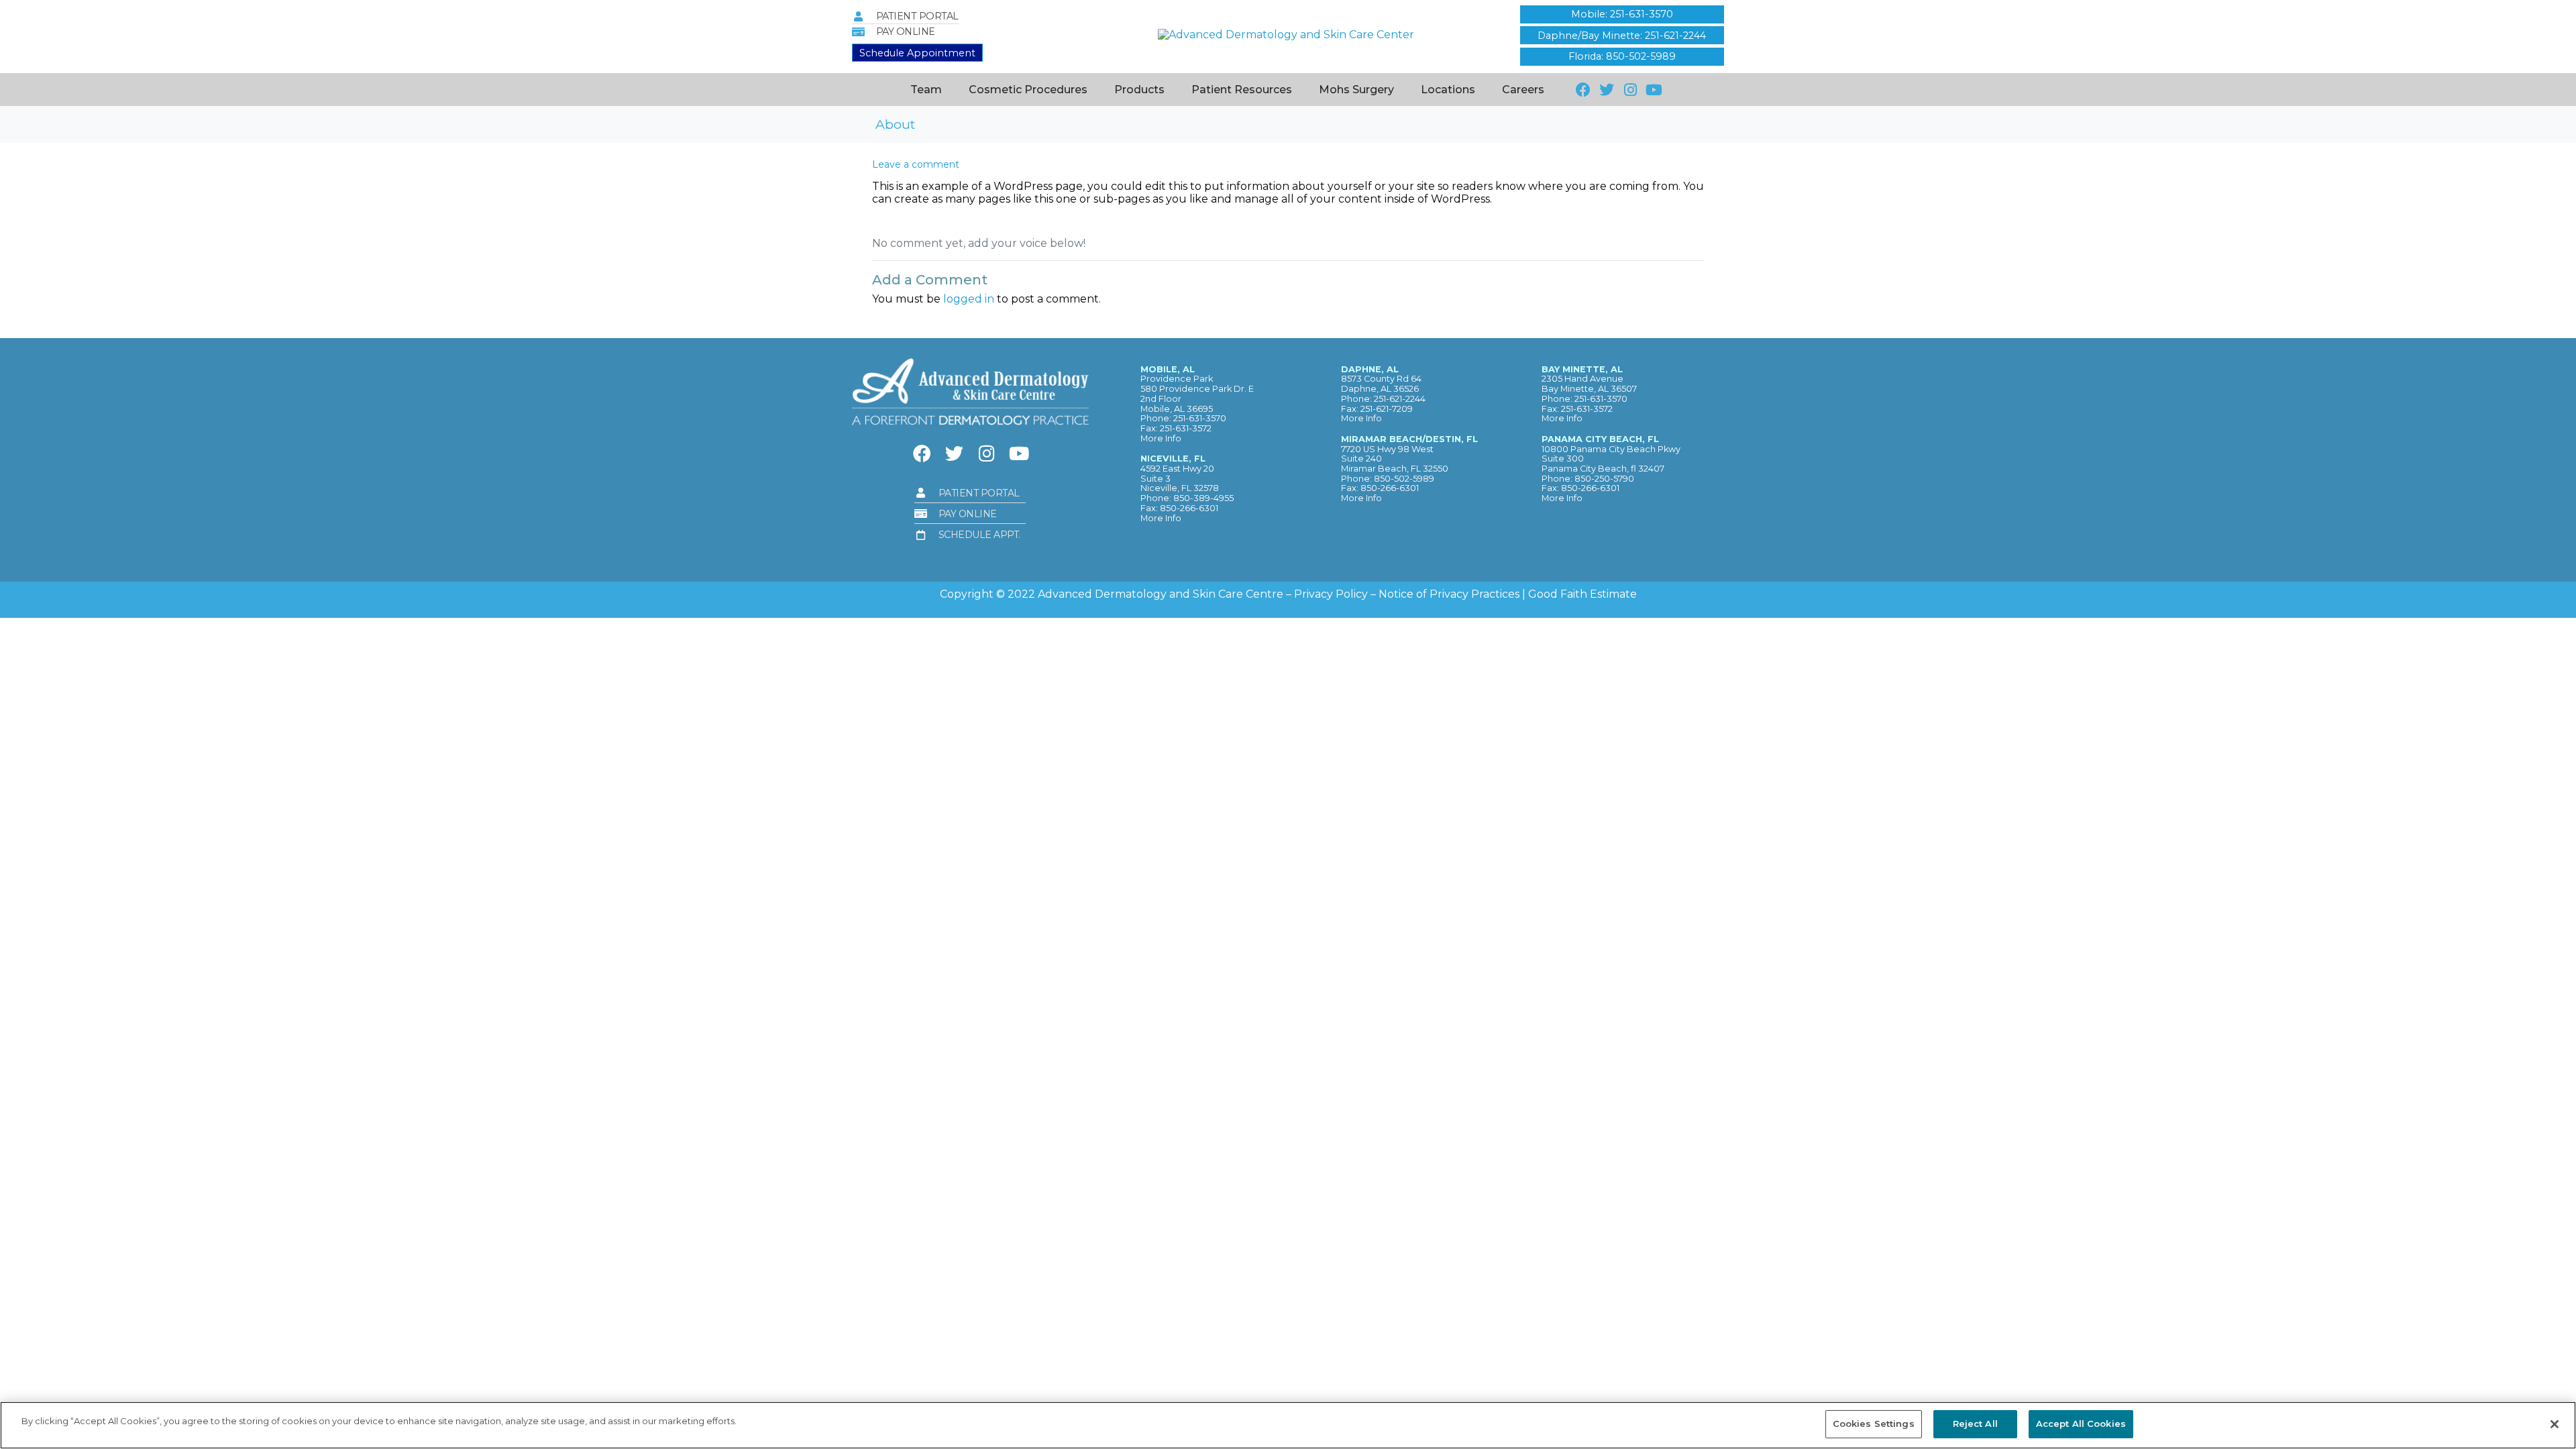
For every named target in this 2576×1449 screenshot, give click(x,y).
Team (926, 90)
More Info (1161, 438)
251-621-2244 (1400, 399)
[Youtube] (1654, 90)
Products (1139, 90)
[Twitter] (1606, 90)
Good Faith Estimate (1582, 594)
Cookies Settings (1874, 1424)
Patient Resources (1242, 90)
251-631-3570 (1200, 418)
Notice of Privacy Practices (1449, 594)
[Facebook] (1583, 90)
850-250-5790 (1604, 479)
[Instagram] (1630, 90)
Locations (1448, 90)
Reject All (1975, 1424)
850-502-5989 (1404, 479)
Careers (1523, 90)
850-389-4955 (1203, 498)
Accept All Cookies (2081, 1424)
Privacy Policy (1331, 594)
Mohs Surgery (1356, 90)
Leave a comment (916, 164)
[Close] (2555, 1424)
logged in (969, 299)
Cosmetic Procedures (1028, 90)
